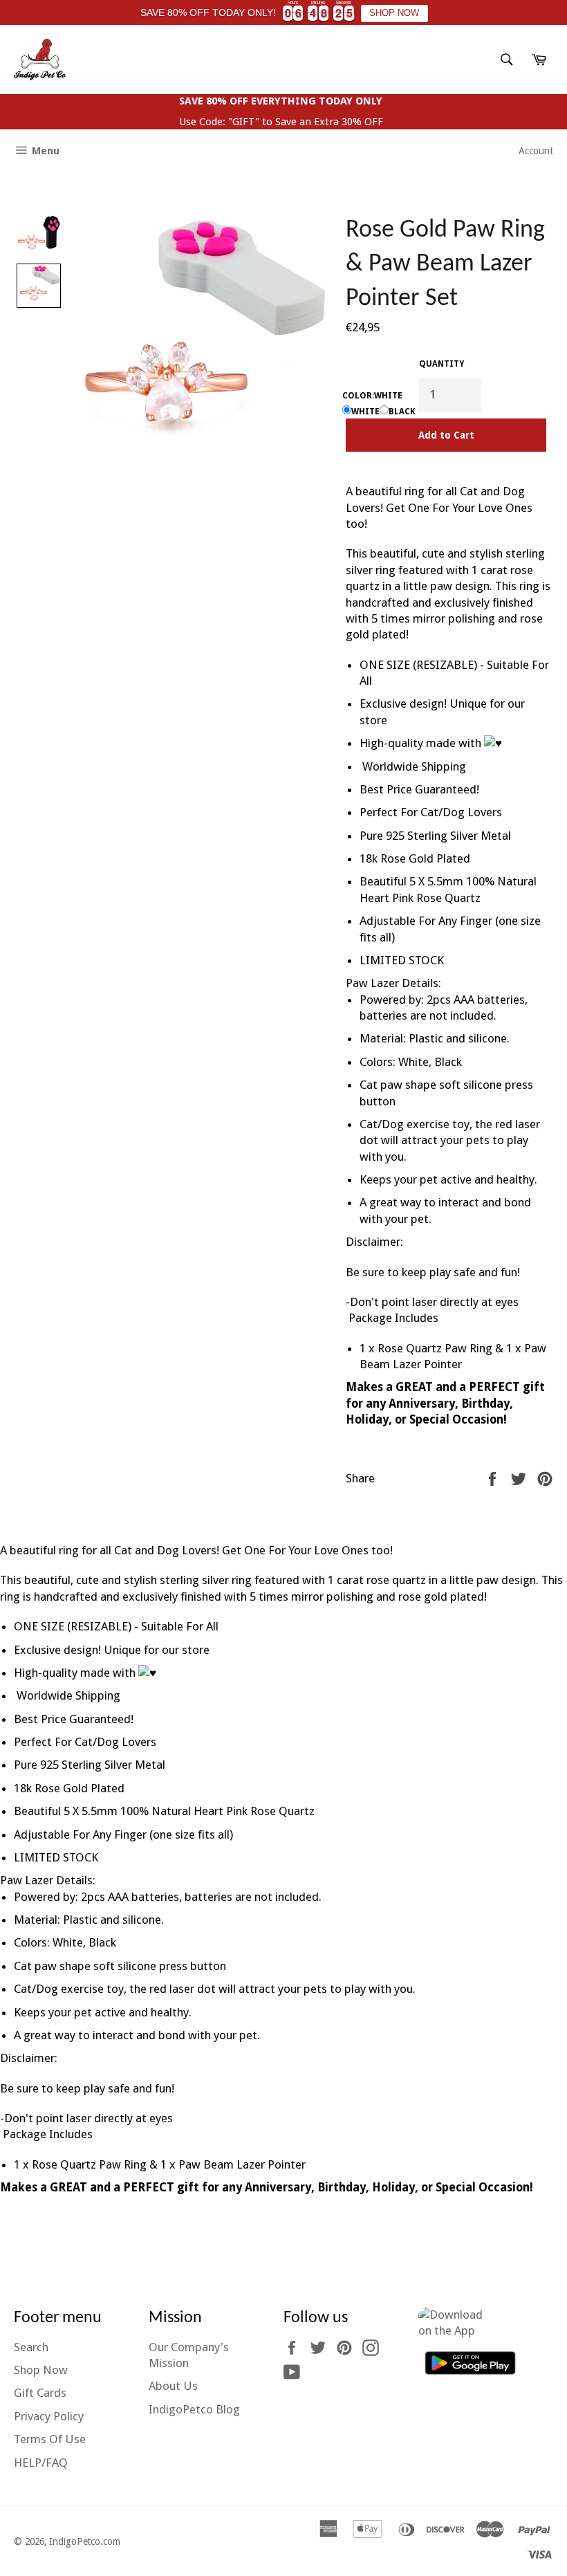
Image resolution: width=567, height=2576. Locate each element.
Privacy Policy (49, 2416)
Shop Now (41, 2370)
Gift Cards (40, 2393)
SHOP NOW (394, 13)
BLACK (402, 412)
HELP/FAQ (41, 2463)
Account (536, 151)
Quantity (441, 364)
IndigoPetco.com (85, 2541)
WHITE (365, 412)
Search (31, 2347)
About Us (173, 2386)
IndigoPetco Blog (194, 2409)
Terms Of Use (50, 2439)
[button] (39, 236)
